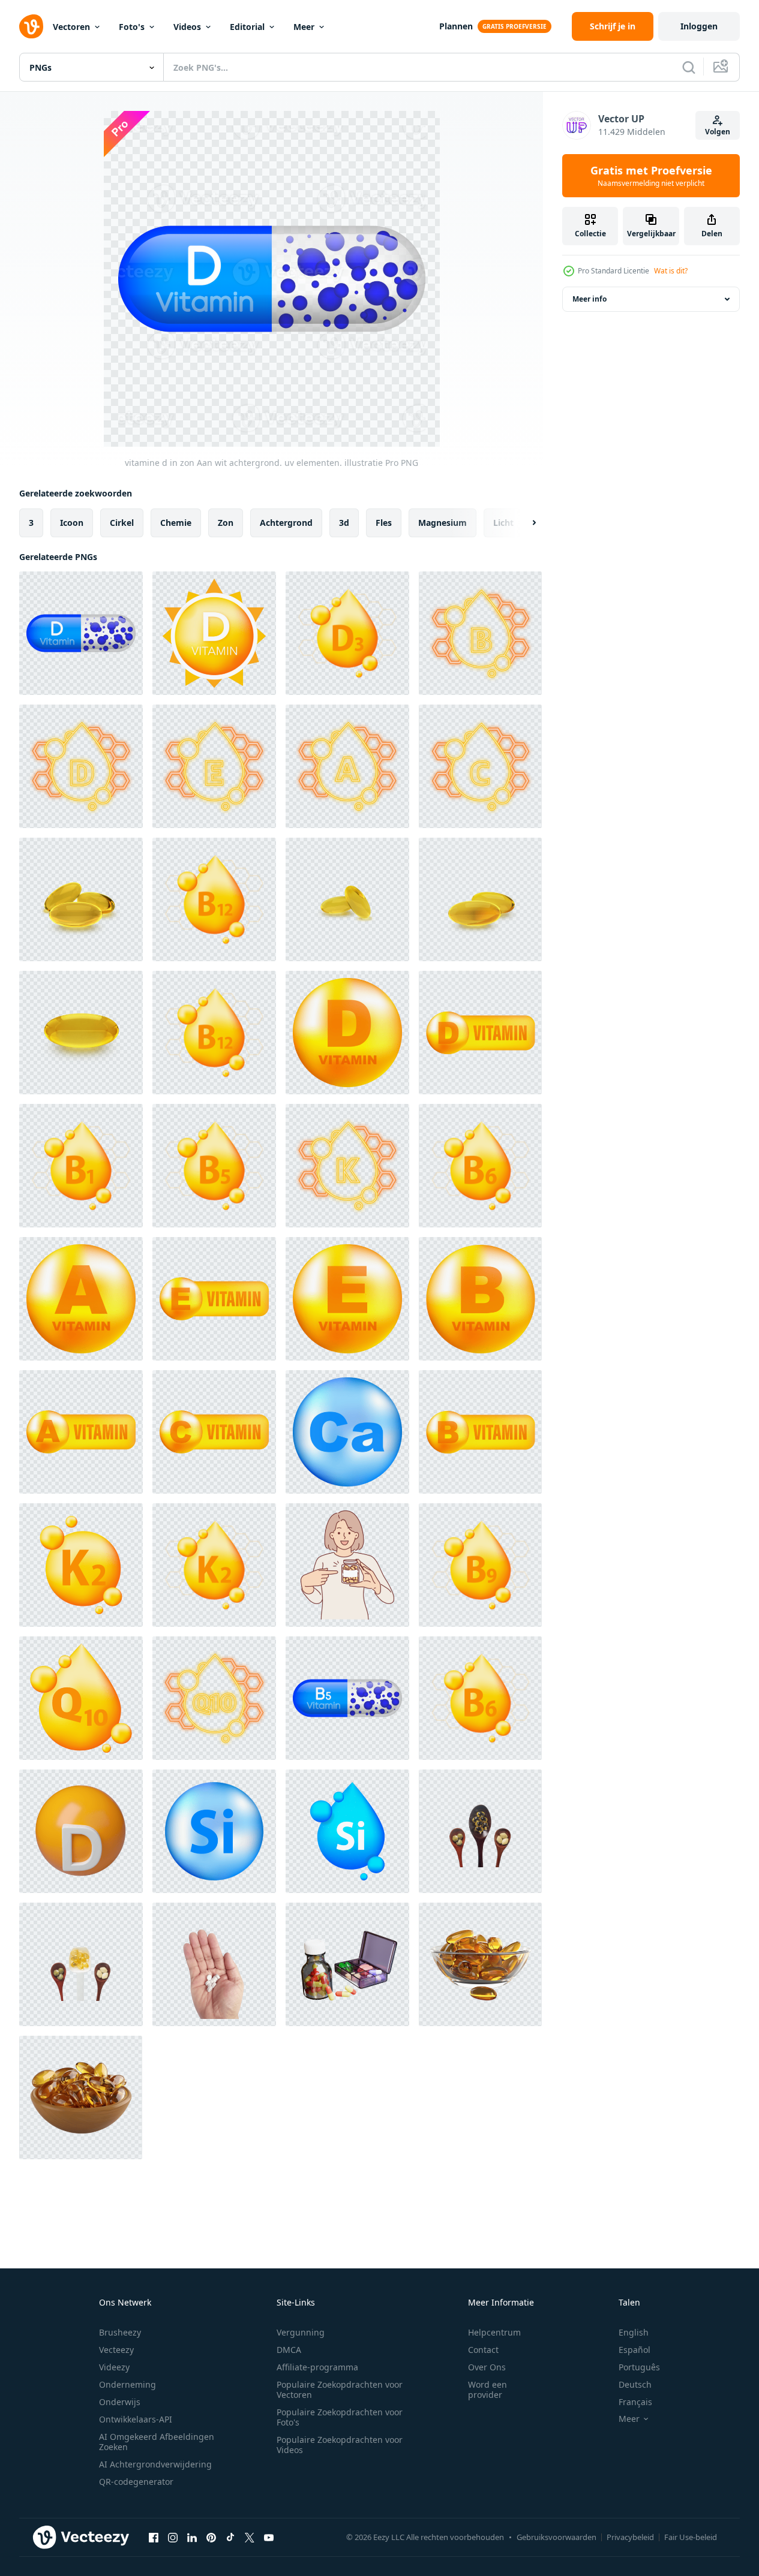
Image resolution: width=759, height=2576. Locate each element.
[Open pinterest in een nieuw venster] (211, 2537)
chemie (176, 523)
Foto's (132, 27)
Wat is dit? (671, 271)
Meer (304, 27)
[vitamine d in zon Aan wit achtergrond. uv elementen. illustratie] (81, 633)
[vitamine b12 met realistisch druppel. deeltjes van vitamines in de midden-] (214, 1033)
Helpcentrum (494, 2332)
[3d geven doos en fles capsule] (347, 1964)
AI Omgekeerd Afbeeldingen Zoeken (157, 2442)
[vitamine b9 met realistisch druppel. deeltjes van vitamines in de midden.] (480, 1565)
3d (344, 523)
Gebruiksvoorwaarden (556, 2537)
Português (639, 2367)
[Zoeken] (689, 67)
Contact (483, 2350)
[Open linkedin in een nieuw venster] (192, 2537)
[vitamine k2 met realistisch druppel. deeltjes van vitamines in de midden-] (214, 1565)
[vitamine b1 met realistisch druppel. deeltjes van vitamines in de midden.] (81, 1166)
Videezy (114, 2367)
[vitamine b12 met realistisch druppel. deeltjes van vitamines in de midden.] (214, 899)
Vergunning (301, 2332)
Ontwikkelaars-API (136, 2419)
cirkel (122, 523)
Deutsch (635, 2384)
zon (226, 523)
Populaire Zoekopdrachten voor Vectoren (340, 2390)
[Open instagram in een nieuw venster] (173, 2537)
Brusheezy (120, 2332)
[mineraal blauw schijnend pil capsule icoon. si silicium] (214, 1831)
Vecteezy (116, 2350)
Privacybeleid (630, 2537)
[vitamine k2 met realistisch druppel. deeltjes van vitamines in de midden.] (81, 1565)
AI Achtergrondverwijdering (155, 2464)
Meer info (589, 299)
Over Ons (487, 2367)
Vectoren (71, 27)
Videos (187, 27)
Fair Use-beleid (691, 2537)
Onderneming (127, 2384)
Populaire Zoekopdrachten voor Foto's (340, 2417)
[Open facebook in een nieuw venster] (154, 2537)
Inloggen (699, 26)
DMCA (289, 2350)
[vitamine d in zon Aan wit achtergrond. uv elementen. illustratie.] (214, 633)
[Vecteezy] (31, 26)
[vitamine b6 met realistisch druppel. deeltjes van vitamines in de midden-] (480, 1166)
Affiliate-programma (317, 2367)
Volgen (718, 132)
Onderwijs (120, 2402)
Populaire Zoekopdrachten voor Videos (340, 2445)
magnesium (442, 523)
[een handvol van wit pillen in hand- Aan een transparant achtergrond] (214, 1964)
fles (384, 523)
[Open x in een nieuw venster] (250, 2537)
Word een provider (487, 2390)
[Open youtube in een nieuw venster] (269, 2537)
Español (634, 2350)
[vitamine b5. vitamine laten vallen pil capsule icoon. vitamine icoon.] (347, 1698)
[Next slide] (524, 523)
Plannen (456, 26)
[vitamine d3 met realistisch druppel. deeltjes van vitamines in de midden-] (347, 633)
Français (635, 2402)
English (634, 2332)
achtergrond (286, 523)
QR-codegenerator (136, 2482)
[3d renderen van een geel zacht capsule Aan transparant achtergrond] (480, 1964)
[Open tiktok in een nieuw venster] (230, 2537)
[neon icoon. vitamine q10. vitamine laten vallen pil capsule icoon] (214, 1698)
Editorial (247, 27)
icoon (72, 523)
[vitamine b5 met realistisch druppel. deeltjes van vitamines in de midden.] (214, 1166)
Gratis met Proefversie (651, 176)
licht (503, 523)
